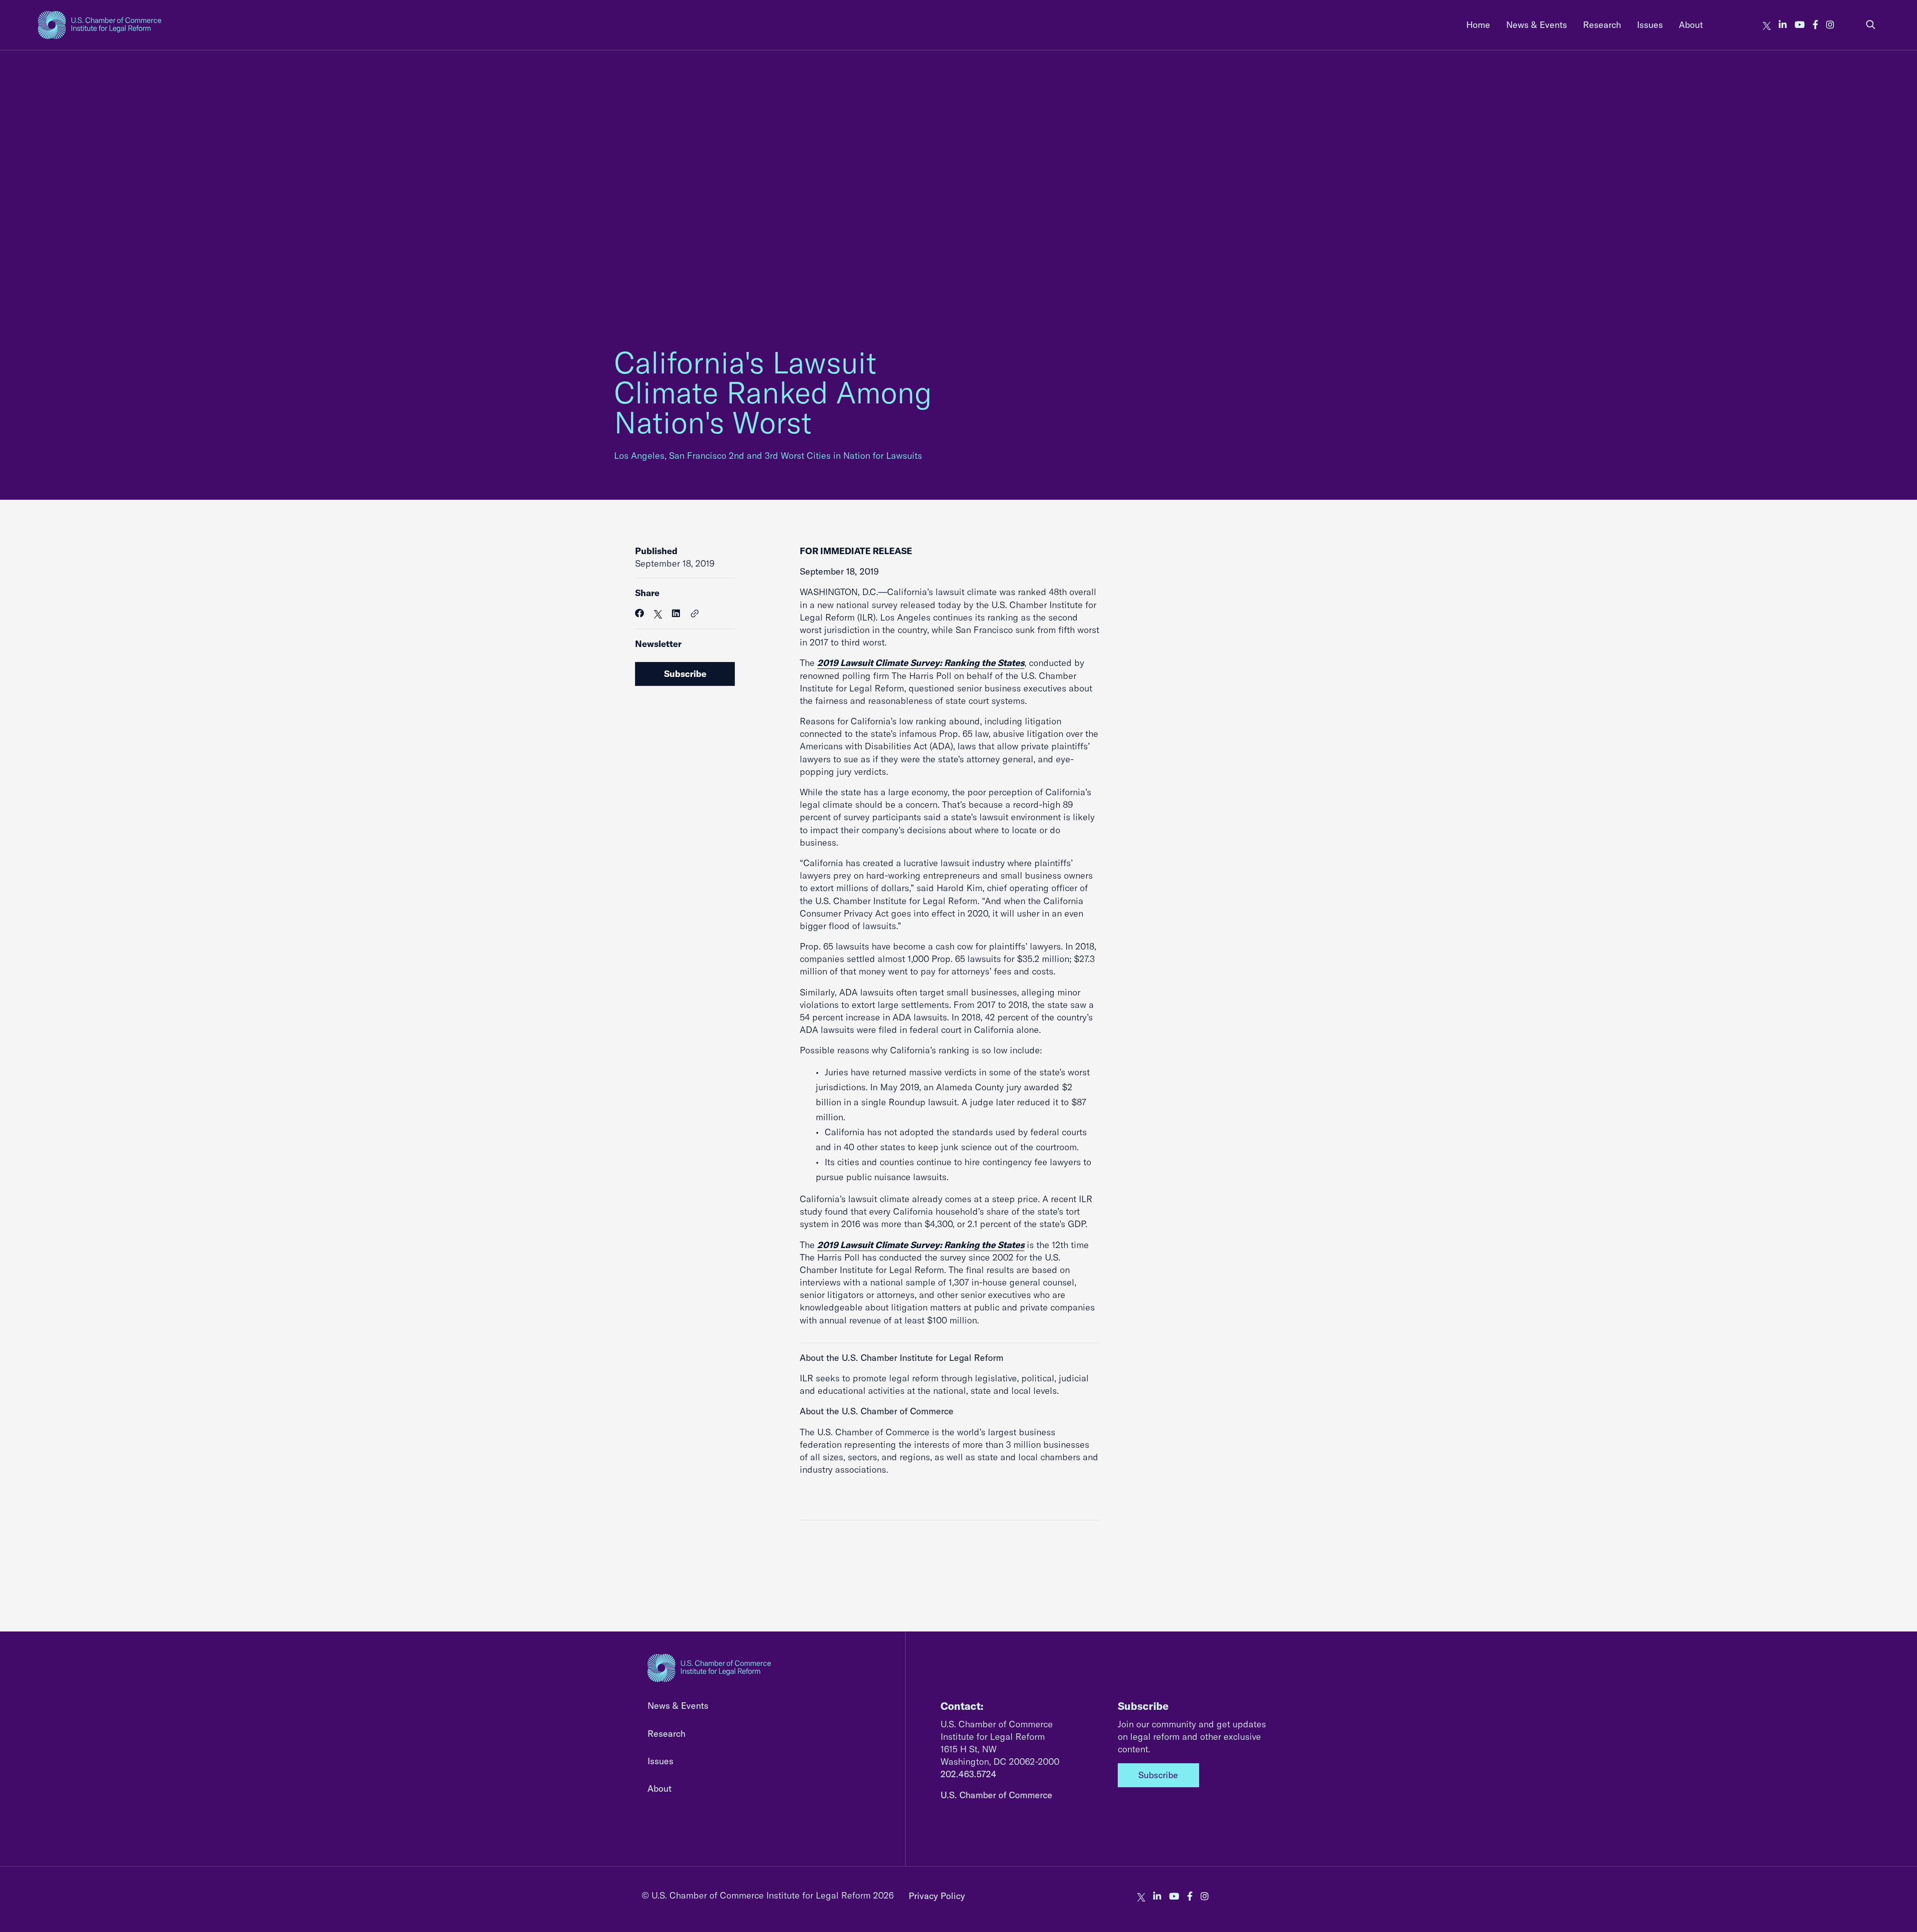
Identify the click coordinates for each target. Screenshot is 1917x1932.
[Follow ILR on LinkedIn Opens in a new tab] (1783, 25)
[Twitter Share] (658, 613)
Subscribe (685, 674)
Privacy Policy (937, 1896)
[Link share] (695, 614)
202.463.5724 (968, 1774)
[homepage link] (100, 25)
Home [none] (1478, 25)
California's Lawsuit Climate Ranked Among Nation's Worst (773, 392)
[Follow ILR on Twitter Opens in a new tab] (1767, 25)
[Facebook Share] (639, 613)
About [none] (1691, 25)
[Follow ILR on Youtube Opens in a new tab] (1800, 25)
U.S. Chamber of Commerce (996, 1795)
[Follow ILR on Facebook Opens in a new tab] (1815, 25)
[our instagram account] (1830, 25)
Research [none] (1602, 25)
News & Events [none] (1537, 25)
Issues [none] (1650, 25)
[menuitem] (1478, 25)
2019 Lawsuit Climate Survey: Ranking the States (921, 663)
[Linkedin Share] (676, 613)
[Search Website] (1871, 25)
